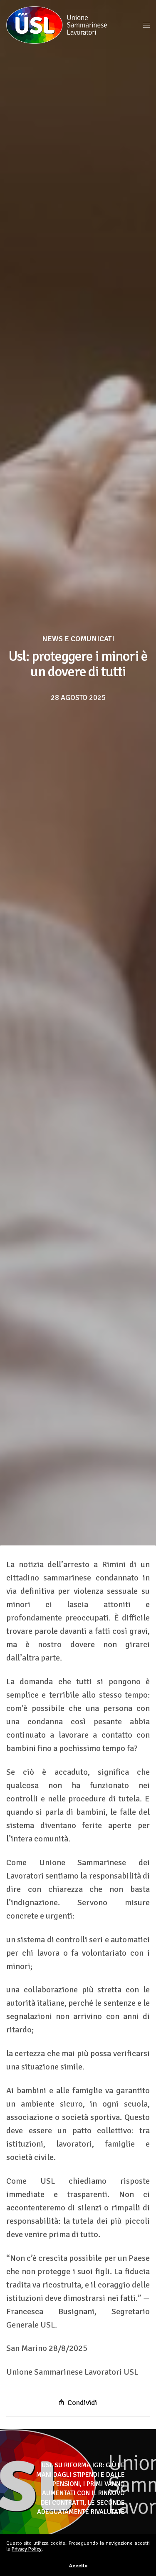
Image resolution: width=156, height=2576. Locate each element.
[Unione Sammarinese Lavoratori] (57, 25)
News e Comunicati (78, 639)
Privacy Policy (27, 2549)
